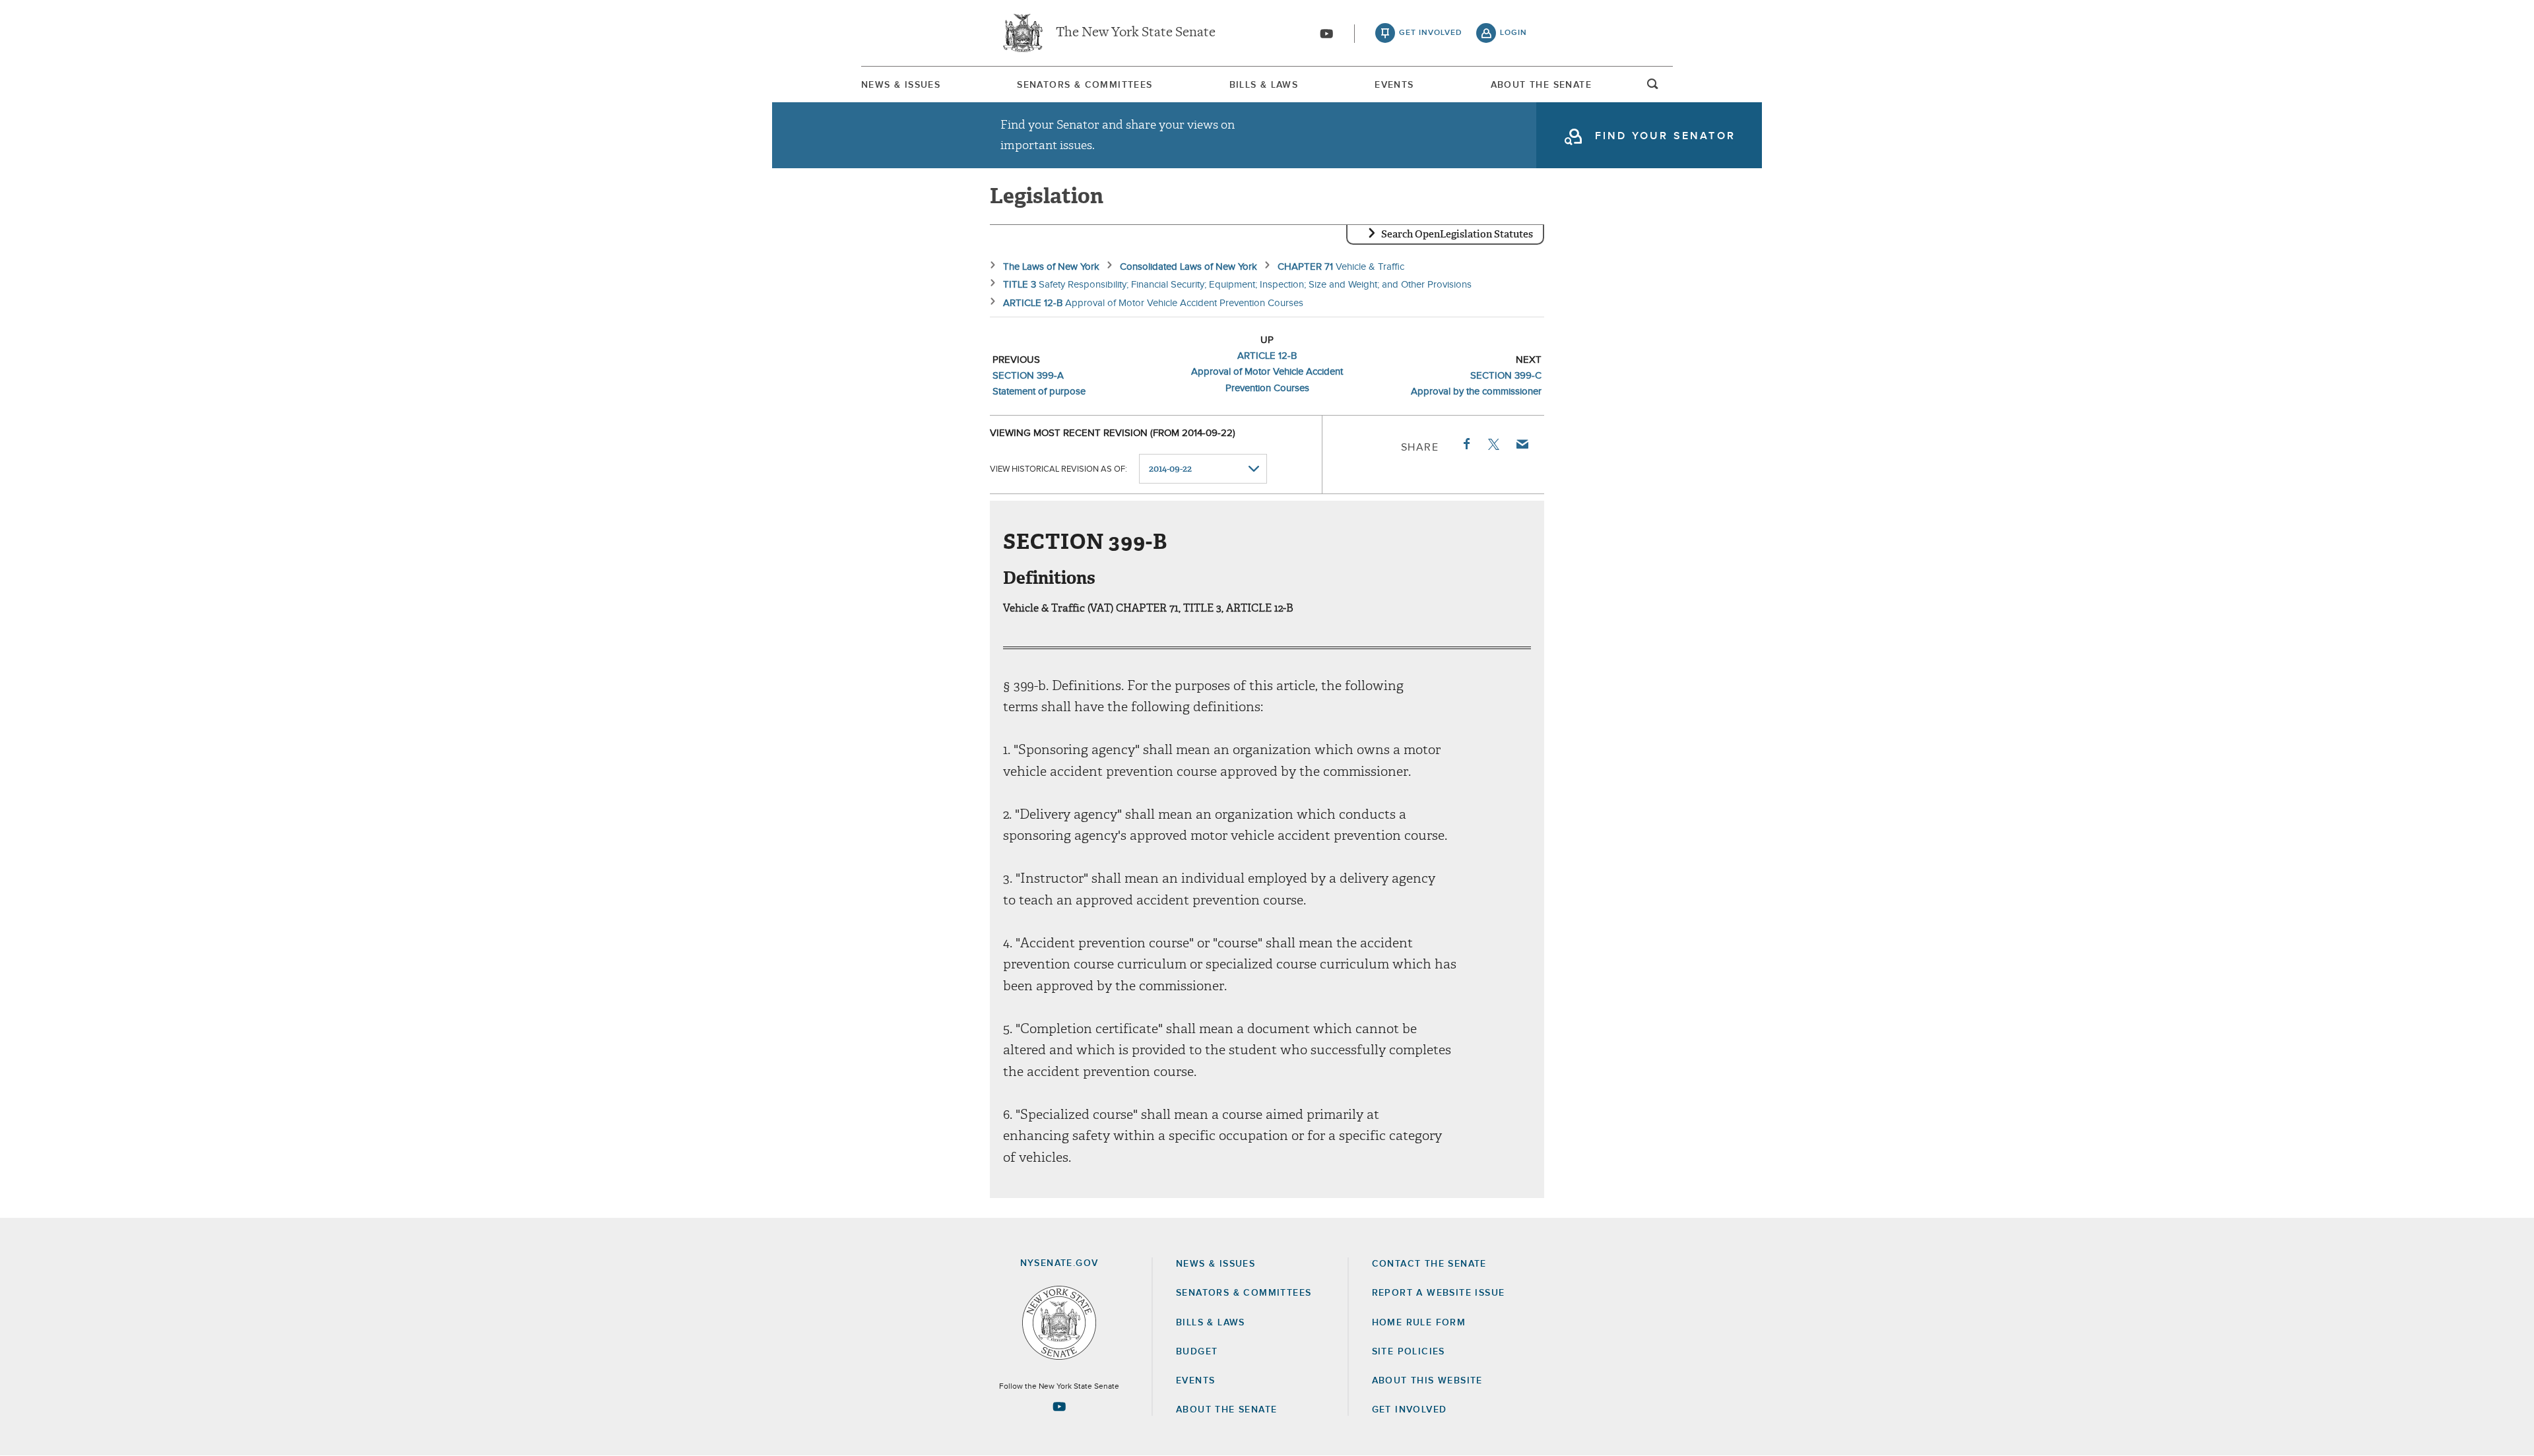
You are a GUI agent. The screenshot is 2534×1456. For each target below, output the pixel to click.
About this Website (1427, 1381)
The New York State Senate (1136, 33)
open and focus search (1653, 88)
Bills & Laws (1264, 85)
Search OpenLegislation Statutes (1457, 234)
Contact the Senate (1429, 1264)
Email (1522, 444)
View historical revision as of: (1058, 469)
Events (1394, 85)
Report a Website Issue (1439, 1293)
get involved (1431, 33)
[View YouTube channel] (1326, 34)
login (1513, 33)
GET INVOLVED (1410, 1410)
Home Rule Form (1419, 1323)
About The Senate (1541, 85)
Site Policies (1409, 1352)
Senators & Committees (1085, 85)
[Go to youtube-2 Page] (1059, 1407)
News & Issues (901, 85)
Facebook (1466, 444)
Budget (1197, 1352)
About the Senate (1226, 1410)
